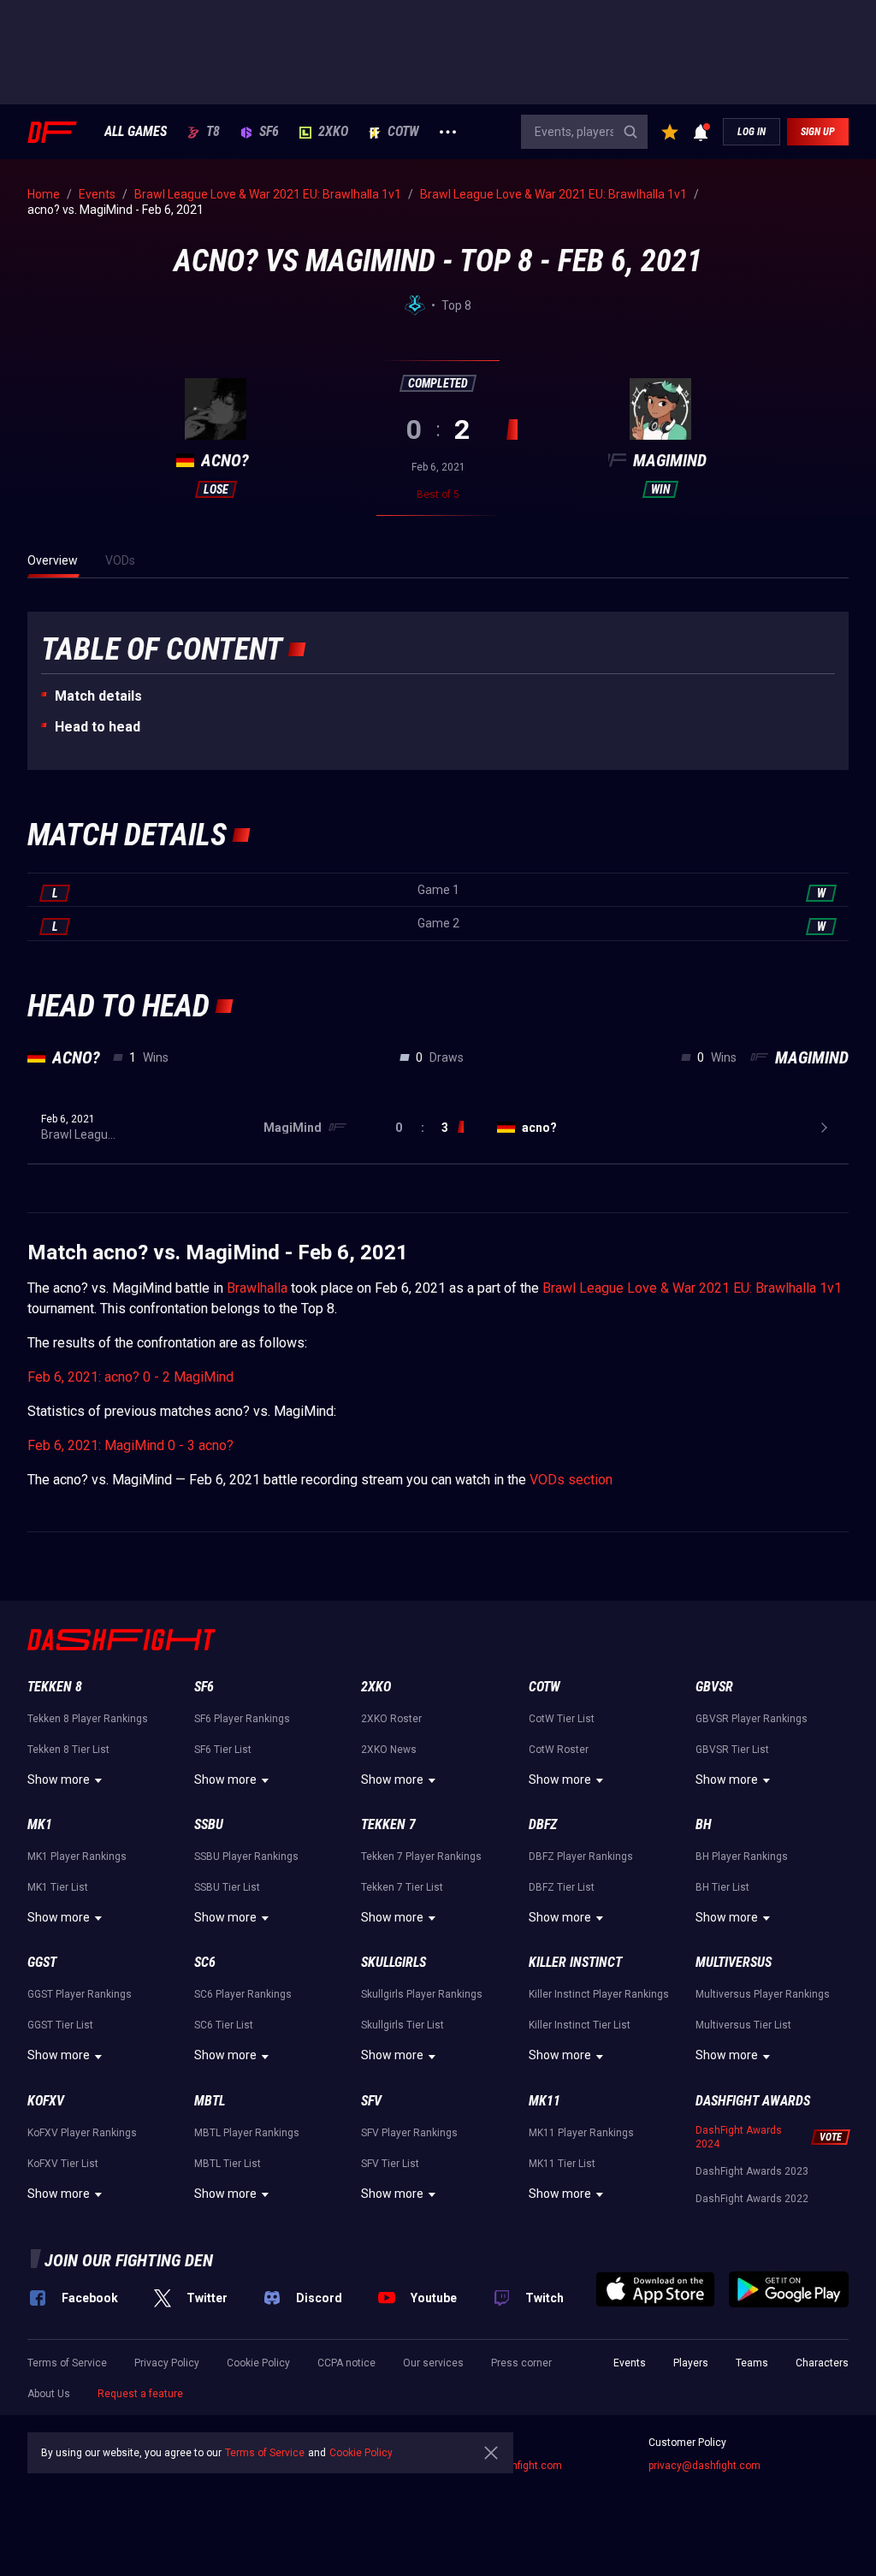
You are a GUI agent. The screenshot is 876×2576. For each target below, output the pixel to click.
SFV (371, 2101)
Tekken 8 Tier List (68, 1750)
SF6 (269, 132)
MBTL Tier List (228, 2164)
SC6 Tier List (224, 2025)
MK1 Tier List (58, 1887)
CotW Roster (559, 1750)
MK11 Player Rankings (581, 2133)
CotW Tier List (562, 1719)
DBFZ (543, 1824)
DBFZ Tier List (562, 1887)
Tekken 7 (388, 1824)
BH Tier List (722, 1887)
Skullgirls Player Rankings (422, 1994)
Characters (822, 2363)
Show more (59, 1780)
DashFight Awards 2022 (752, 2199)
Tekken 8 (55, 1687)
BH (704, 1824)
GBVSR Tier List (732, 1750)
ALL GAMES (136, 132)
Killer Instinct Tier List (580, 2025)
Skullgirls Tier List (402, 2025)
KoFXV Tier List (63, 2164)
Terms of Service (67, 2363)
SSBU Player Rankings (246, 1856)
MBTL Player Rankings (247, 2133)
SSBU (209, 1824)
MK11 (545, 2101)
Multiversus (734, 1962)
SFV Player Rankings (409, 2133)
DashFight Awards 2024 (739, 2137)
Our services (433, 2363)
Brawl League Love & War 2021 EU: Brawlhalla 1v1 (692, 1288)
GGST (42, 1962)
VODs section (571, 1480)
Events (630, 2363)
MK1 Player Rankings (77, 1856)
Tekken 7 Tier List (402, 1887)
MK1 (40, 1824)
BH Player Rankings (742, 1856)
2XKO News (389, 1750)
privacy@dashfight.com (704, 2466)
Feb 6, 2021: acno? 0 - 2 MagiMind (130, 1377)
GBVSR (714, 1687)
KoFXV (46, 2101)
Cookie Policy (258, 2363)
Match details (98, 696)
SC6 (205, 1962)
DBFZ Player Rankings (581, 1856)
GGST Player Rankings (80, 1994)
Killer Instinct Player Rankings (599, 1994)
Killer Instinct (575, 1962)
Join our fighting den (129, 2260)
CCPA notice (346, 2363)
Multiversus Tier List (743, 2025)
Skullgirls (394, 1962)
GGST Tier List (60, 2025)
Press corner (521, 2363)
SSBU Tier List (227, 1887)
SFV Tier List (390, 2164)
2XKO (333, 132)
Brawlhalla (257, 1288)
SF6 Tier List (223, 1750)
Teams (752, 2363)
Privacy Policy (167, 2363)
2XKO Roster (391, 1719)
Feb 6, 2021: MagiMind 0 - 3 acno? (130, 1445)
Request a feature (140, 2394)
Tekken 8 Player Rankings (88, 1719)
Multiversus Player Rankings (763, 1994)
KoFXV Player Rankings (82, 2133)
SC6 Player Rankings (243, 1994)
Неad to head (98, 727)
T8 (213, 132)
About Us (49, 2394)
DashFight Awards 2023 (752, 2171)
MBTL (210, 2101)
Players (691, 2363)
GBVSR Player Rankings (752, 1719)
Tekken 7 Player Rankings (421, 1856)
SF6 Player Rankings (242, 1719)
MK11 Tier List (562, 2164)
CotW (403, 132)
